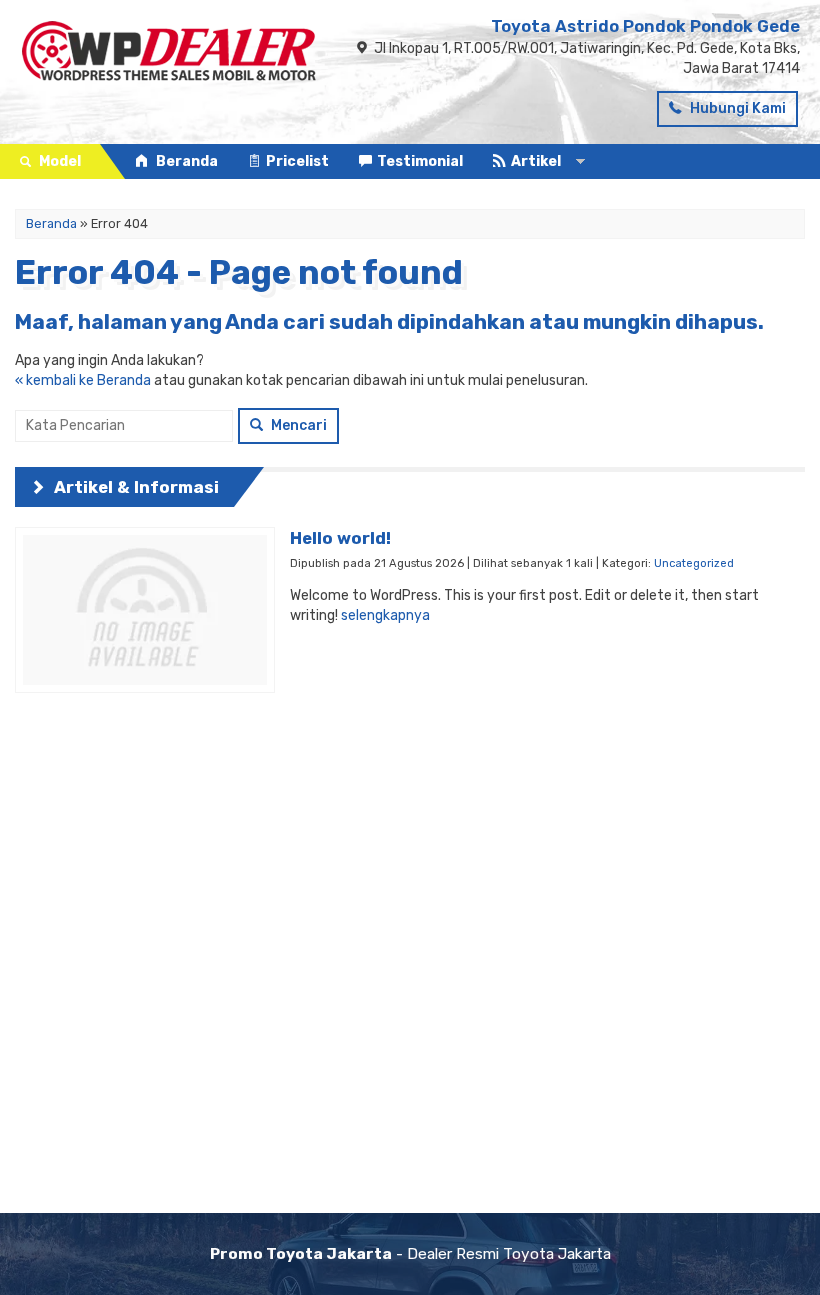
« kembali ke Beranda (83, 380)
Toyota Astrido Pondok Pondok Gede (645, 26)
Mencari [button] (297, 425)
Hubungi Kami (736, 108)
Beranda (185, 161)
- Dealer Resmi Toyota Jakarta (410, 1254)
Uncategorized (694, 563)
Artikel (536, 161)
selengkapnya (385, 615)
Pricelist (297, 161)
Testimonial (420, 161)
